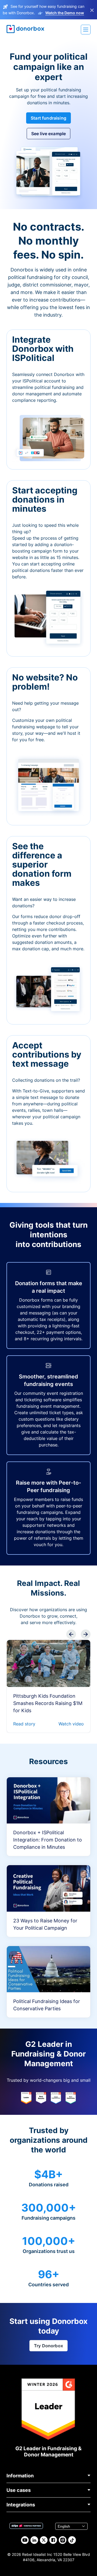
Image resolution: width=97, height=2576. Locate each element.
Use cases (19, 2490)
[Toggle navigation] (86, 30)
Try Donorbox (48, 2346)
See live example (49, 134)
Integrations (21, 2505)
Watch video (71, 1724)
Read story (24, 1724)
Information (20, 2476)
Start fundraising (48, 118)
